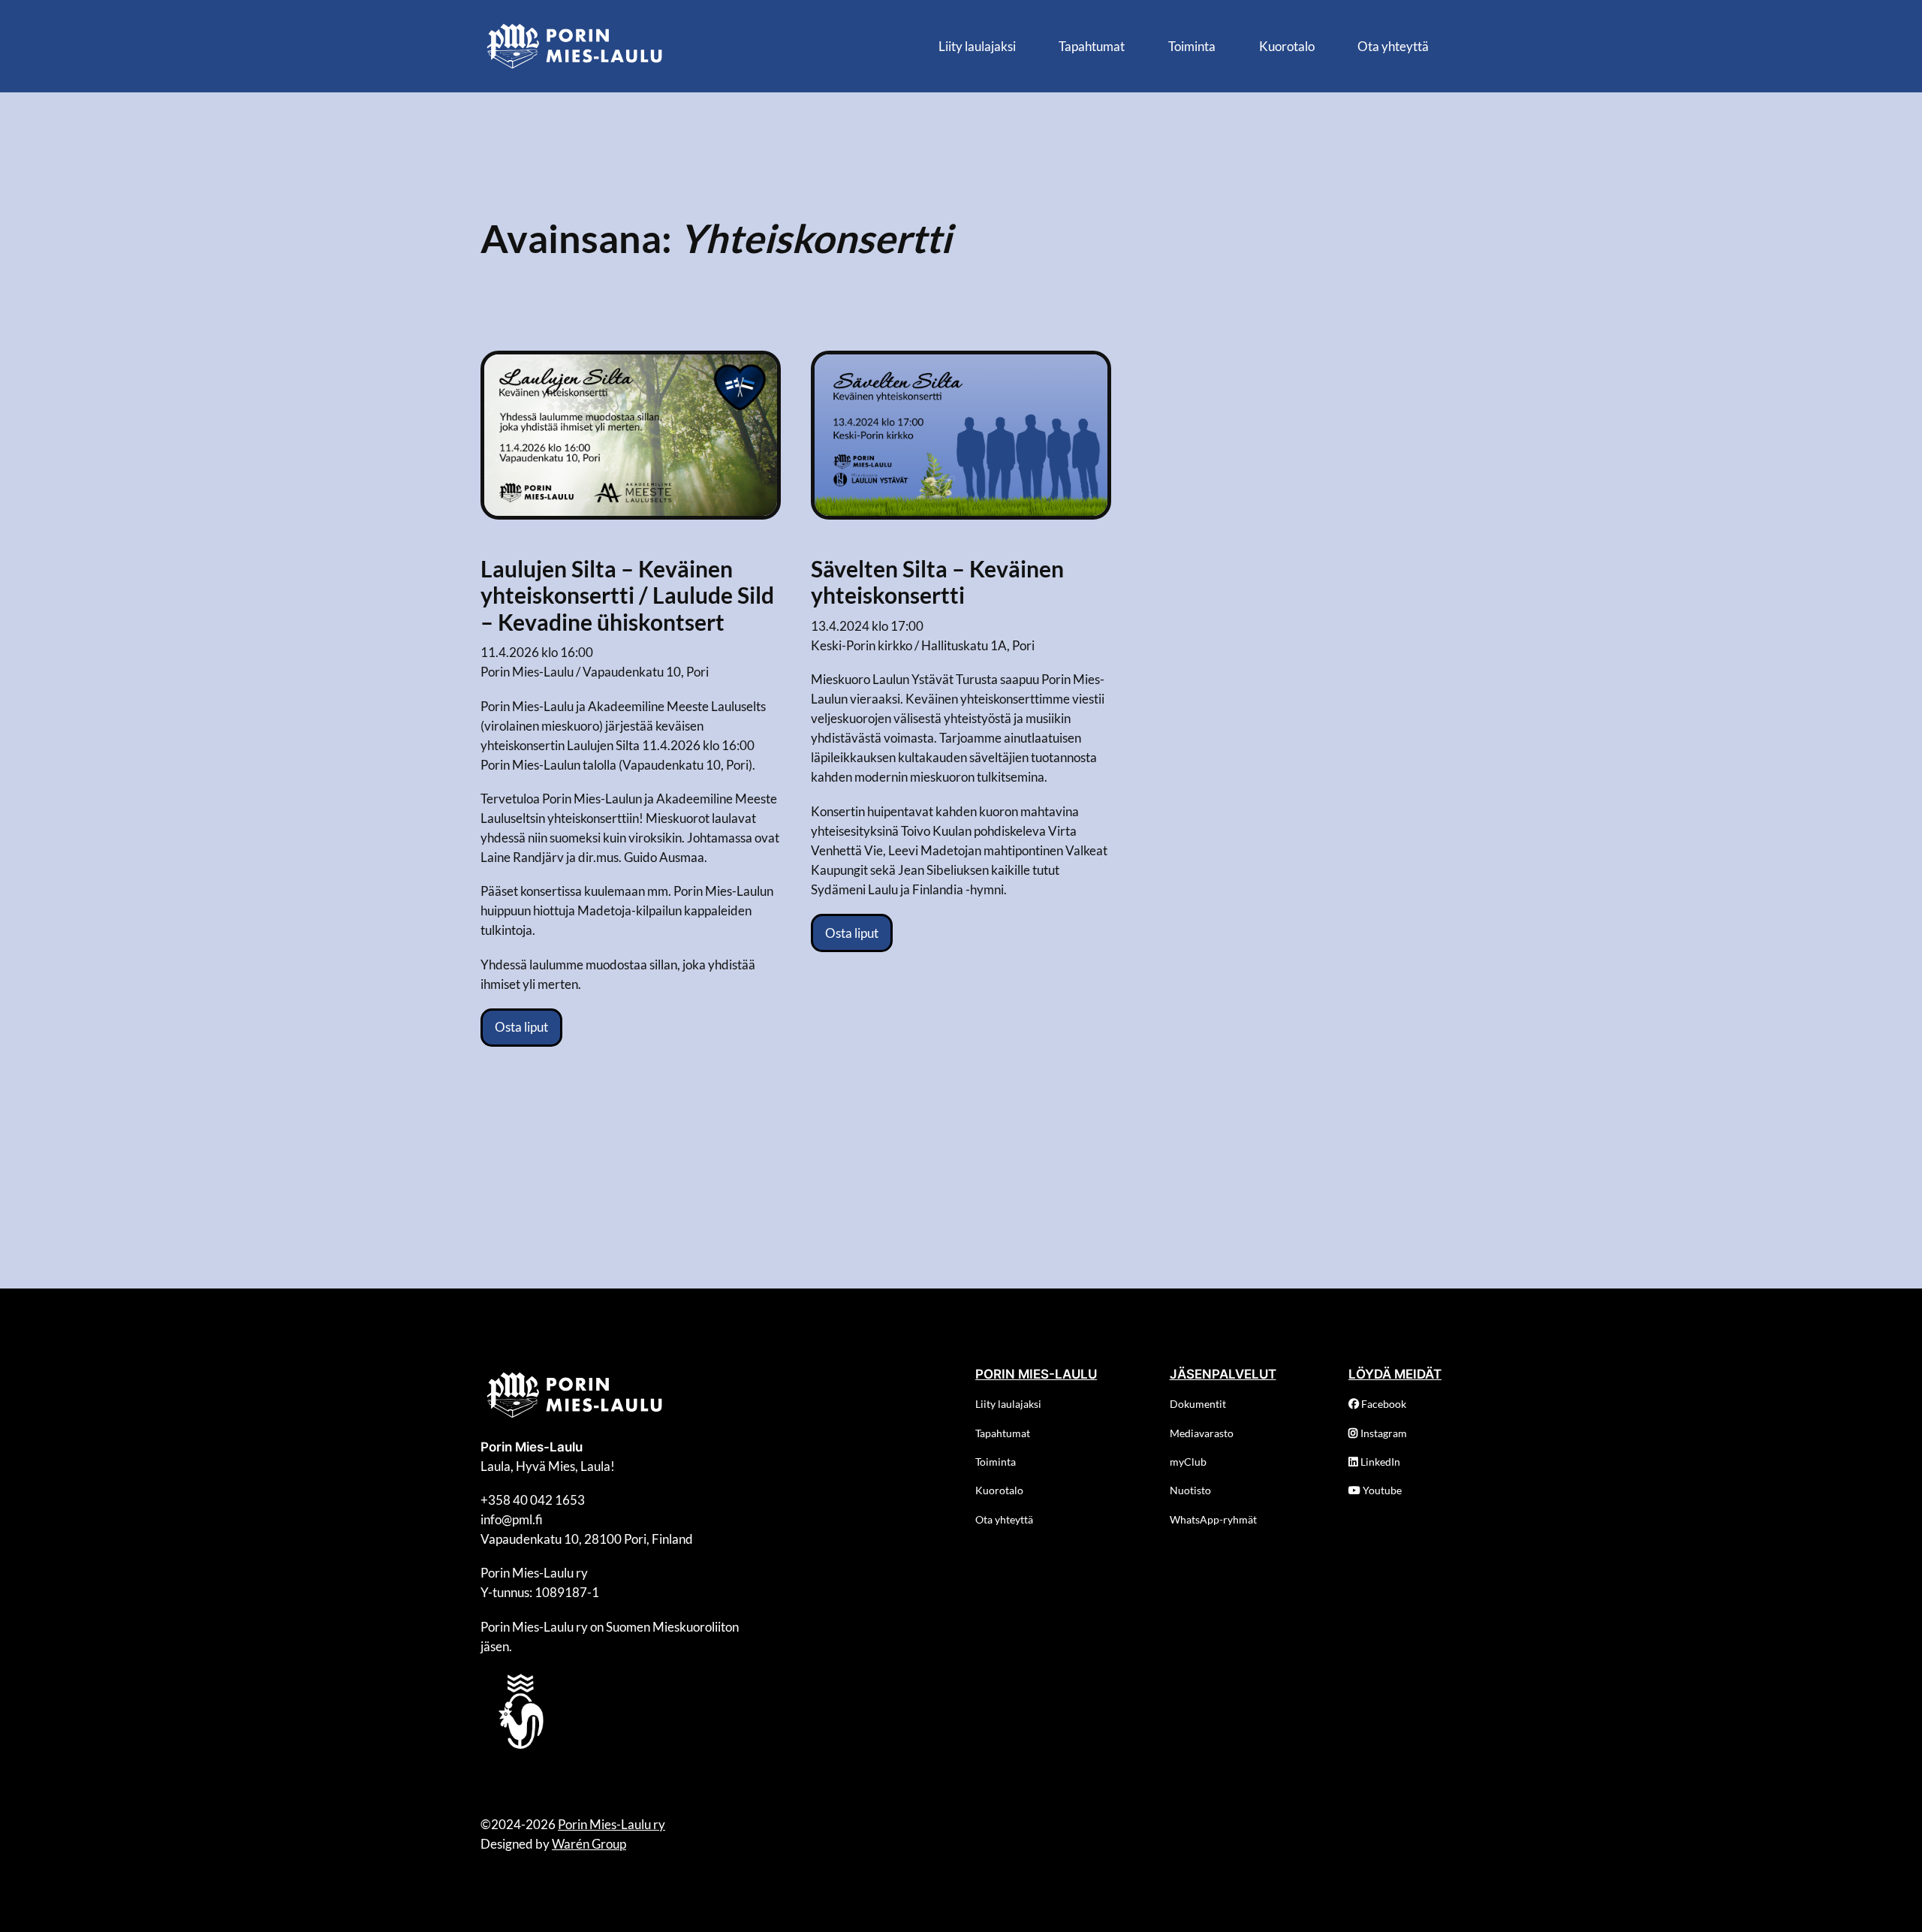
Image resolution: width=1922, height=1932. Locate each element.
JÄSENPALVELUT (1223, 1374)
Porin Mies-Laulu (532, 1447)
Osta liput (521, 1027)
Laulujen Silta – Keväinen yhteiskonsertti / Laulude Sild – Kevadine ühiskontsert (627, 595)
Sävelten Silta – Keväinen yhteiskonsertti (937, 582)
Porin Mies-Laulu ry (612, 1824)
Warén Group (589, 1844)
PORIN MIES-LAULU (1036, 1374)
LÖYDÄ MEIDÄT (1395, 1374)
